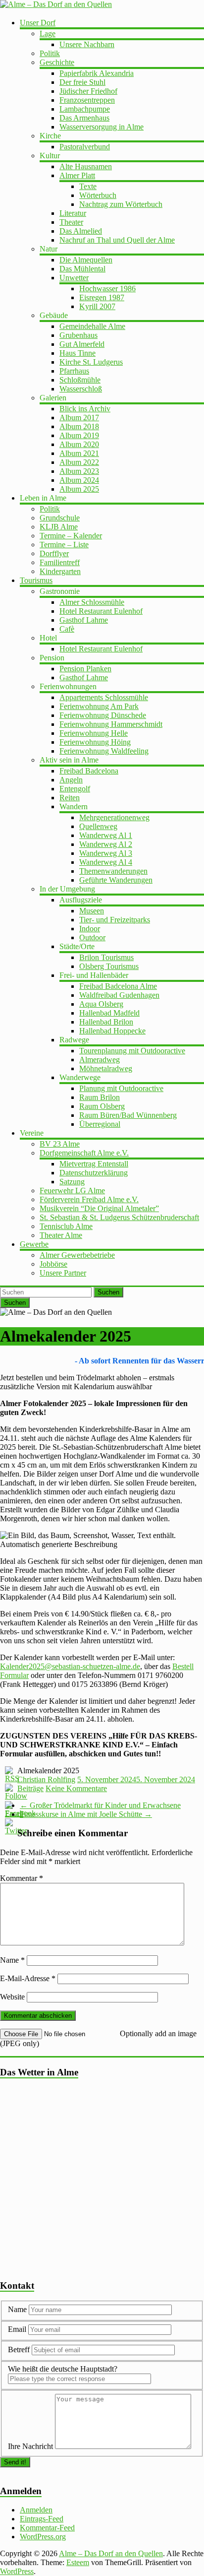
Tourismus (36, 580)
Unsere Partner (63, 1273)
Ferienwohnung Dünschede (103, 715)
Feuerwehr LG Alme (72, 1191)
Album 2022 (79, 462)
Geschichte (57, 62)
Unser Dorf (38, 23)
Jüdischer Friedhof (88, 91)
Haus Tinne (77, 353)
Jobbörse (53, 1264)
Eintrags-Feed (42, 2519)
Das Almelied (81, 231)
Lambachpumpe (85, 109)
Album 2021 (79, 453)
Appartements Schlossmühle (104, 697)
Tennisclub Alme (66, 1226)
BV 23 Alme (60, 1144)
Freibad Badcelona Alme (118, 986)
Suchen (108, 1292)
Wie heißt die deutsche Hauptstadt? (63, 2369)
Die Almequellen (86, 260)
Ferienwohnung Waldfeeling (104, 751)
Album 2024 (79, 480)
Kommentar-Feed (47, 2528)
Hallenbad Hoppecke (112, 1031)
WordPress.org (43, 2537)
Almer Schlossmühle (92, 602)
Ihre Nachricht (30, 2446)
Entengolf (75, 789)
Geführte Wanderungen (116, 880)
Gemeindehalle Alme (92, 326)
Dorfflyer (54, 553)
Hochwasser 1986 (107, 289)
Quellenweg (98, 826)
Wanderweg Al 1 (106, 835)
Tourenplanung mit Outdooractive (132, 1051)
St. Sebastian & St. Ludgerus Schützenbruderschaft (119, 1217)
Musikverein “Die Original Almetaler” (99, 1208)
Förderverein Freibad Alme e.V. (89, 1199)
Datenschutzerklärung (94, 1173)
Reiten (70, 798)
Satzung (72, 1182)
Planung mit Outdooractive (121, 1088)
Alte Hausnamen (86, 166)
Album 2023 (79, 471)
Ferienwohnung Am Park (99, 706)
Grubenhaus (78, 335)
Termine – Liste (64, 545)
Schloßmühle (80, 380)
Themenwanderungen (113, 871)
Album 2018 (79, 426)
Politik (50, 53)
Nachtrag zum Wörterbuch (121, 204)
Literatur (73, 213)
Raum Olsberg (102, 1106)
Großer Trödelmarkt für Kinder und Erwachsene (100, 1805)
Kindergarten (60, 571)
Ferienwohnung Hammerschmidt (111, 724)
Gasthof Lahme (84, 620)
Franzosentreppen (87, 100)
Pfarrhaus (74, 371)
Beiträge (30, 1788)
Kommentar (22, 1878)
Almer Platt (77, 175)
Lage (48, 33)
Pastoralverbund (85, 147)
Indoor (90, 929)
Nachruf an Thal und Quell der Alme (117, 240)
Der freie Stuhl (82, 82)
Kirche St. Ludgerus (91, 362)
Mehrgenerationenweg (114, 817)
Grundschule (60, 518)
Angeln (71, 780)
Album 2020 (79, 444)
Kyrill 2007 (97, 306)
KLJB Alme (59, 527)
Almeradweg (100, 1060)
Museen (92, 911)
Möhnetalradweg (106, 1068)
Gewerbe (34, 1244)
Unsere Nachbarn (87, 44)
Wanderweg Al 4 (106, 862)
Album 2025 (79, 489)
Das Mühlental (82, 269)
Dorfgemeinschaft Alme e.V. (84, 1153)
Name (12, 1960)
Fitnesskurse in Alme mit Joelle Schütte (86, 1814)
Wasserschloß (81, 389)
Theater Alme (61, 1235)
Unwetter (74, 278)
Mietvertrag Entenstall (94, 1164)
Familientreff (60, 562)
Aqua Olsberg (101, 1004)
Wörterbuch (98, 195)
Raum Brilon (100, 1097)
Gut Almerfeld (82, 344)
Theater (71, 222)
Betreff (19, 2350)
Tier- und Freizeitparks (115, 920)
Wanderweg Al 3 (106, 853)
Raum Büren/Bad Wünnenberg (128, 1115)
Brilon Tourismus (106, 957)
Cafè (67, 629)
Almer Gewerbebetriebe (77, 1255)
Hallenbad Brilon (106, 1022)
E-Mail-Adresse (28, 1978)
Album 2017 (79, 418)
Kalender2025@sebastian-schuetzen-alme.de (70, 1666)
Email (18, 2329)
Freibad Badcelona (89, 771)
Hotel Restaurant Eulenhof (101, 611)
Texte (88, 186)
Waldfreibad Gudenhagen (119, 995)
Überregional (100, 1124)
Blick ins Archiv (85, 409)
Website (12, 1997)
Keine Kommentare (76, 1788)
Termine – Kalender (71, 536)
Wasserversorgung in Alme (102, 127)
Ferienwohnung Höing (95, 742)
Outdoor (92, 937)
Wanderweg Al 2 (106, 844)
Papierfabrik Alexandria (97, 73)
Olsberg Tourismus (109, 966)
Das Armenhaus (84, 118)
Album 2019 (79, 435)
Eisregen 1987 (102, 297)
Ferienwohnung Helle (94, 733)
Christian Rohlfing (46, 1779)
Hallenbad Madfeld (109, 1013)
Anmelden (36, 2510)
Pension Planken (85, 669)
